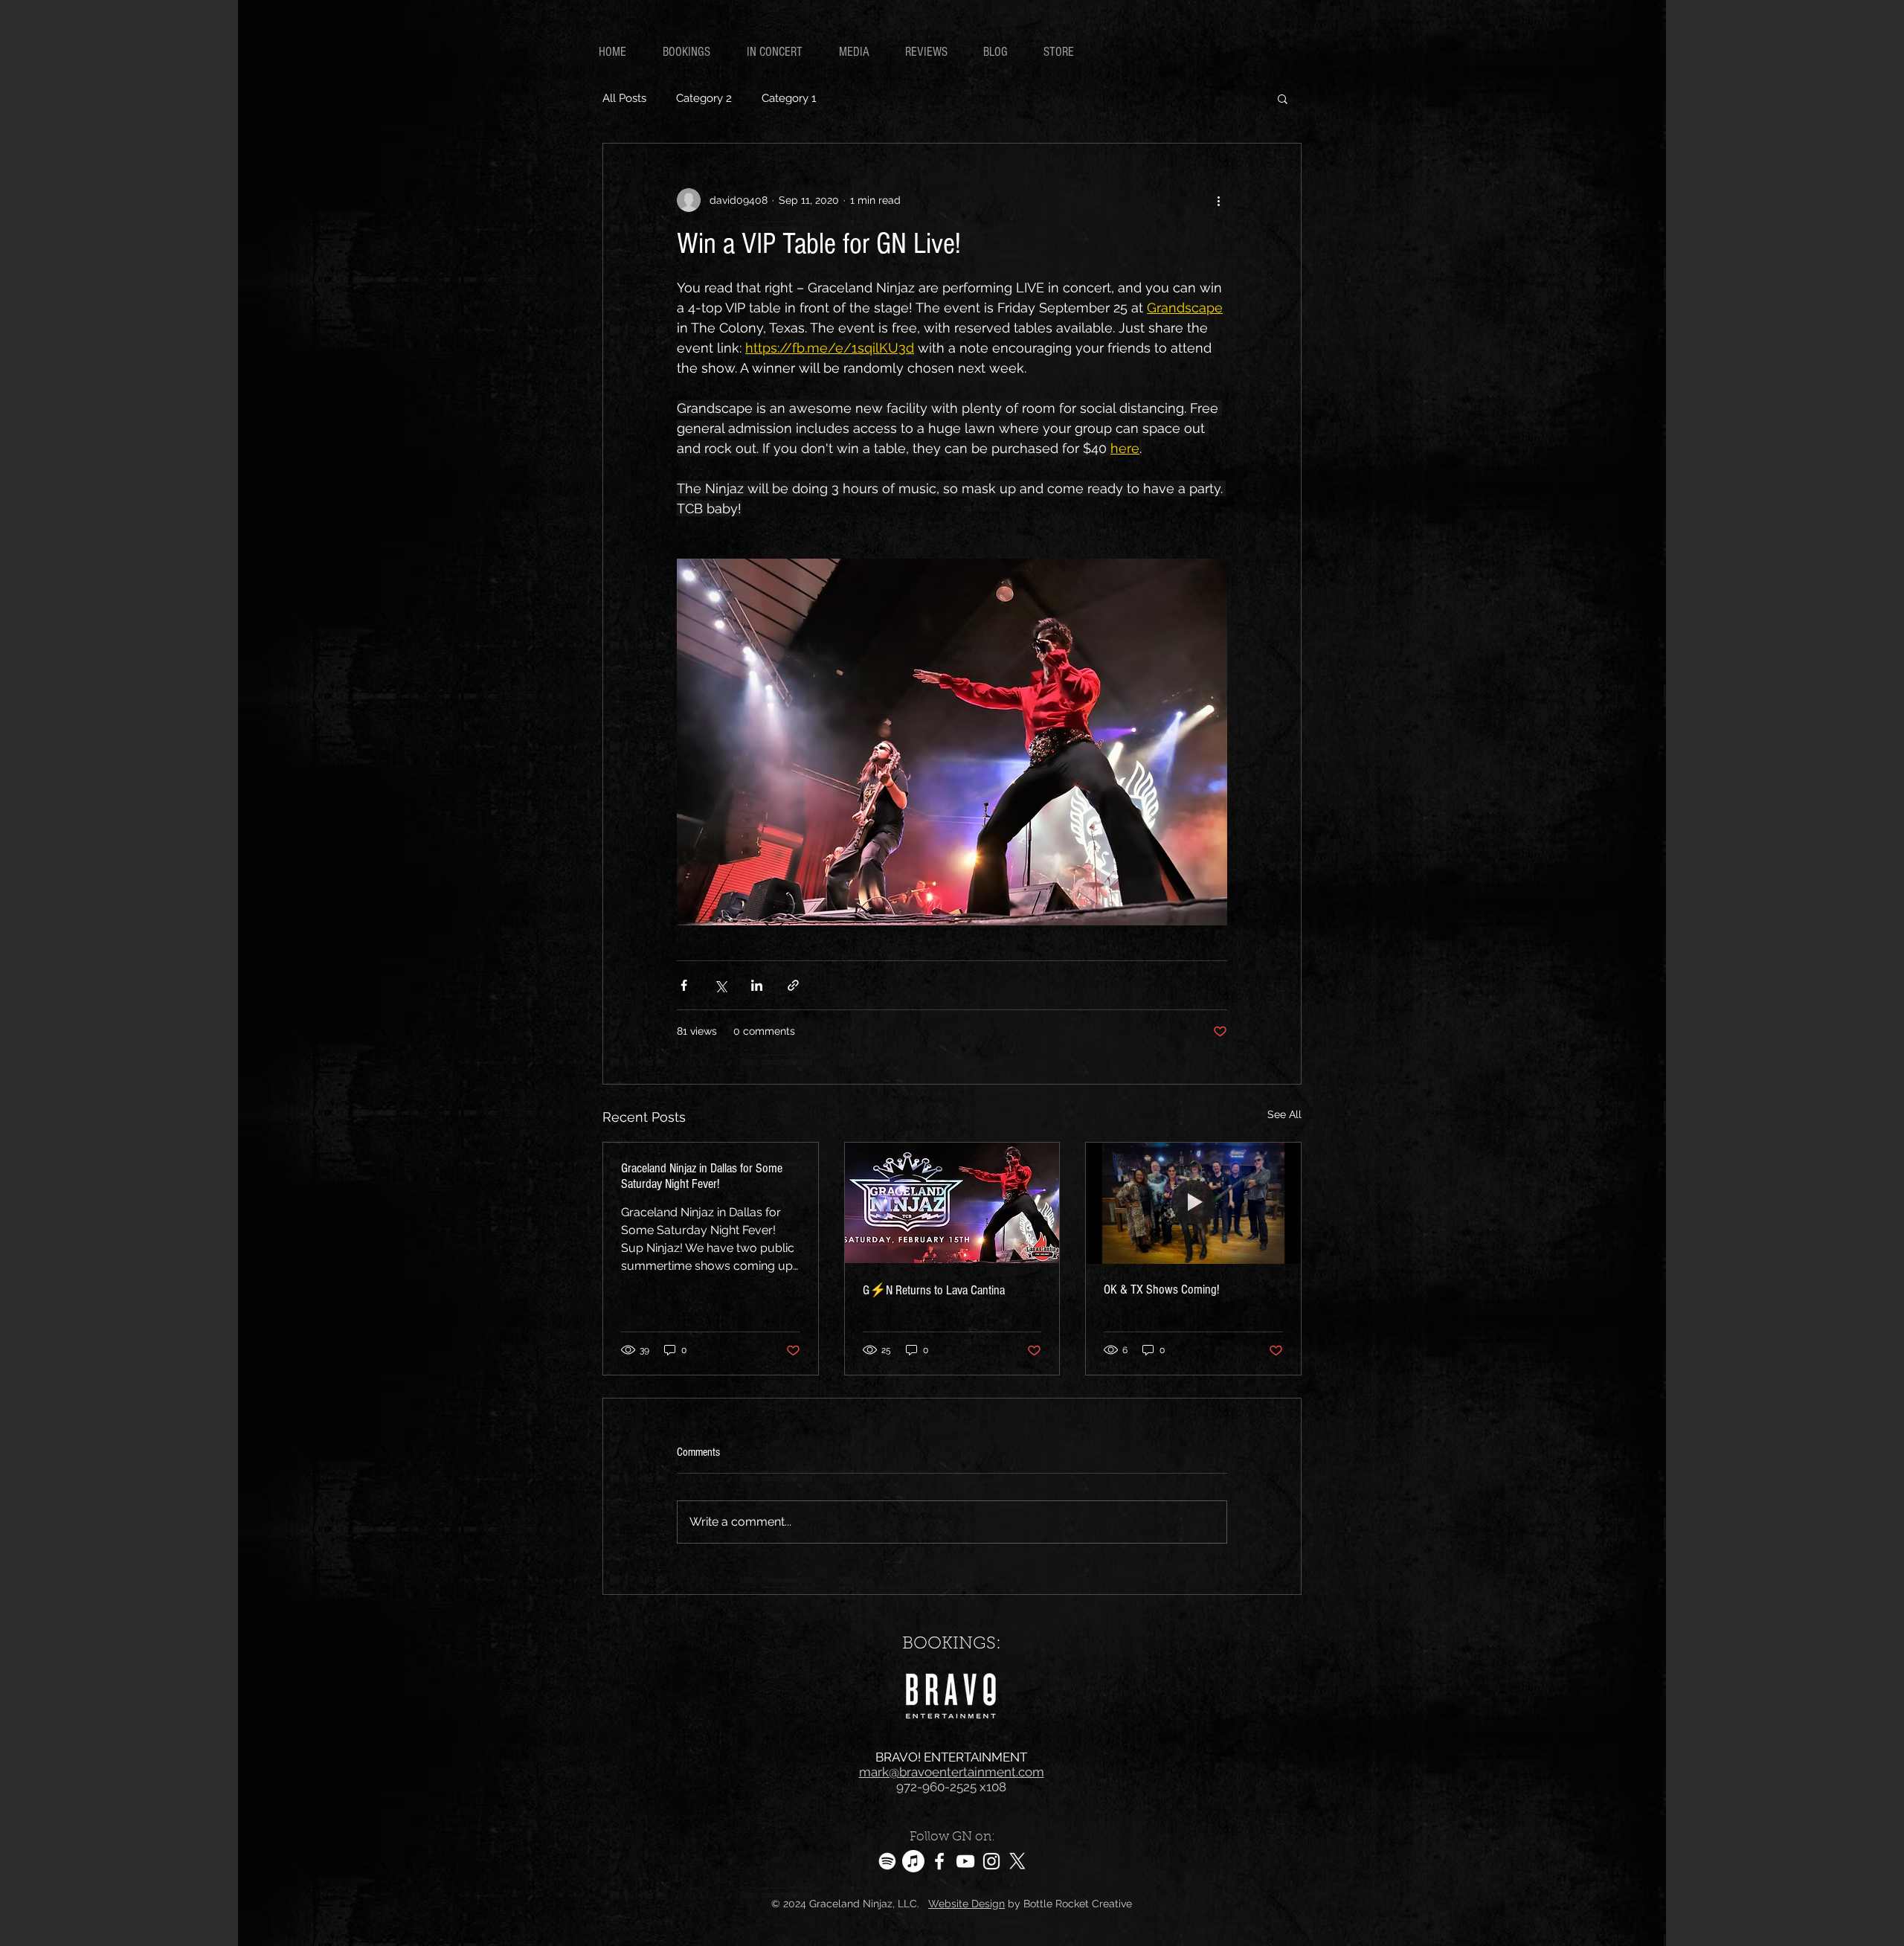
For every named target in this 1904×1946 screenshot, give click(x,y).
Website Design (967, 1904)
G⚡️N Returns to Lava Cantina (934, 1290)
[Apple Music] (913, 1861)
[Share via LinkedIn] (757, 985)
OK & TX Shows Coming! (1161, 1290)
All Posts (624, 98)
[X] (1017, 1861)
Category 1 (789, 98)
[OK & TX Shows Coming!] (1193, 1203)
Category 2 (704, 98)
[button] (1283, 98)
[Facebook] (939, 1861)
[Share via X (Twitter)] (720, 985)
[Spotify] (887, 1861)
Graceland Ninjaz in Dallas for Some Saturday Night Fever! (702, 1176)
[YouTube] (965, 1861)
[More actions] (1218, 200)
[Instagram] (991, 1861)
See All (1284, 1114)
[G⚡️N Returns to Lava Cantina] (952, 1203)
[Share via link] (793, 985)
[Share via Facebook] (684, 985)
